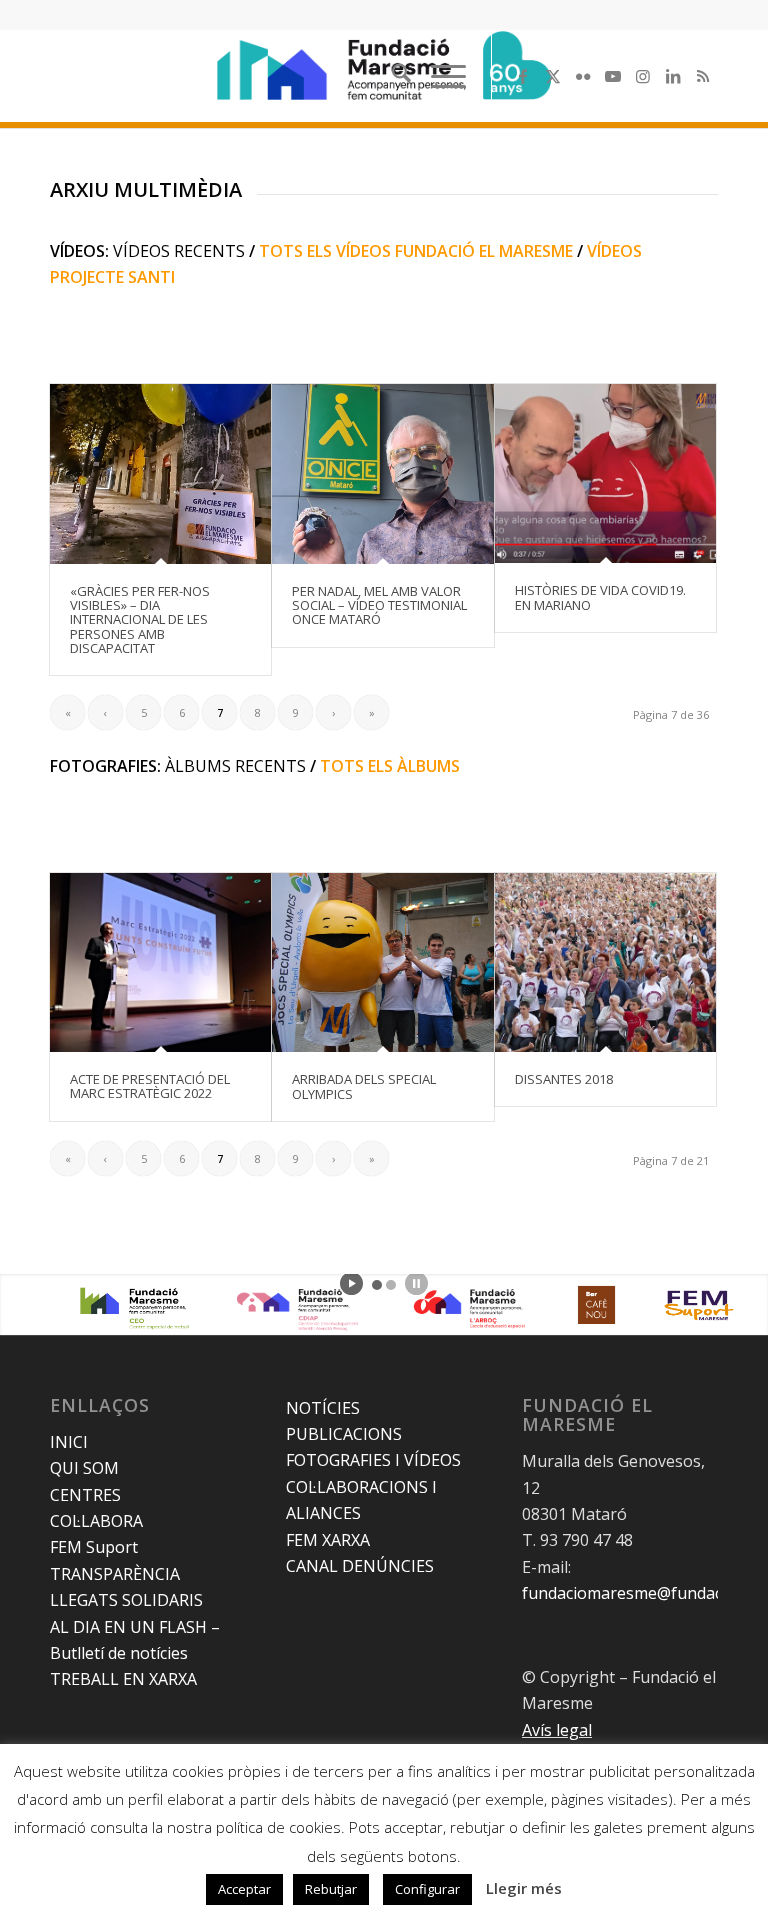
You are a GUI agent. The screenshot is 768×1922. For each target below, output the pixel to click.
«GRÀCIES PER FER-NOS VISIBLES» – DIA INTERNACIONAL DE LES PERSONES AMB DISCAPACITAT (140, 619)
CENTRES (85, 1495)
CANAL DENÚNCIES (360, 1566)
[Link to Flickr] (583, 76)
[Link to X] (553, 76)
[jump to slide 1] (377, 1285)
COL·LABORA (96, 1521)
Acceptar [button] (244, 1889)
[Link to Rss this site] (703, 76)
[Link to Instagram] (643, 76)
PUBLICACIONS (344, 1434)
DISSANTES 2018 (564, 1079)
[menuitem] (391, 76)
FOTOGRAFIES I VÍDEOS (373, 1460)
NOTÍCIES (323, 1408)
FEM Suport (94, 1547)
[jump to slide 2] (391, 1285)
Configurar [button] (427, 1889)
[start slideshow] (351, 1283)
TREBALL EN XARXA (123, 1679)
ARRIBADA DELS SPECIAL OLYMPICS (364, 1086)
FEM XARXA (328, 1540)
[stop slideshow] (416, 1283)
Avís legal (557, 1730)
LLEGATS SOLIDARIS (126, 1600)
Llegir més (524, 1888)
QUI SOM (84, 1468)
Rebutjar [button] (331, 1889)
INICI (69, 1442)
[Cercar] (391, 76)
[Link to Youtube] (613, 76)
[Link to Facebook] (523, 76)
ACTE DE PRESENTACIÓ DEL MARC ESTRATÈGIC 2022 (150, 1086)
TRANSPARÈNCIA (115, 1574)
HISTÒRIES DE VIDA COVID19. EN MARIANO (600, 597)
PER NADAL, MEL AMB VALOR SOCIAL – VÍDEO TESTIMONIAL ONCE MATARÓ (379, 605)
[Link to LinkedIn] (673, 76)
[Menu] (438, 76)
